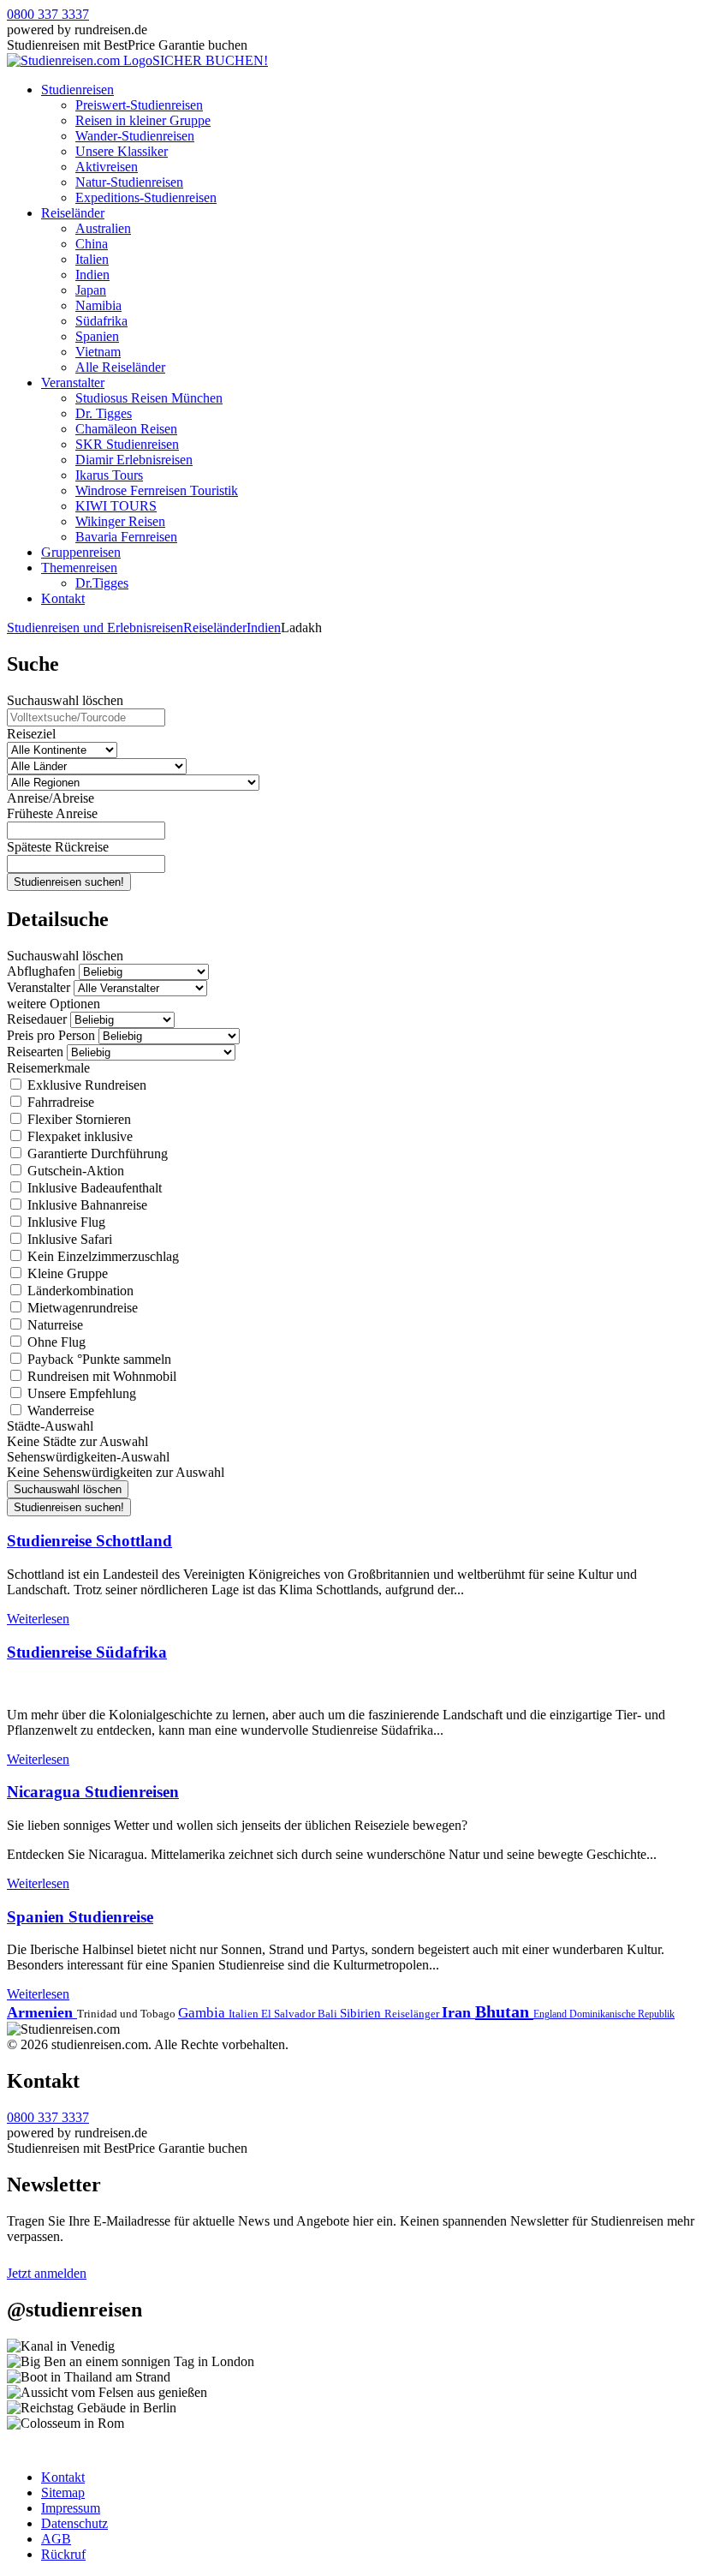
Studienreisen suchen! (69, 882)
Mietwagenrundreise (81, 1308)
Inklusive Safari (68, 1239)
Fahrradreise (59, 1102)
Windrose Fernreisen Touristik (157, 490)
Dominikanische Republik (622, 2014)
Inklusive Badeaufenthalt (93, 1188)
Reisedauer (37, 1019)
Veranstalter (73, 383)
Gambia (203, 2013)
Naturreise (54, 1325)
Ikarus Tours (109, 475)
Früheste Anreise (52, 813)
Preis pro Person (51, 1035)
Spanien (97, 336)
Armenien (42, 2012)
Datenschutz (74, 2523)
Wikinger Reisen (120, 521)
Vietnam (98, 352)
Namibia (98, 305)
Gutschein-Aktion (74, 1171)
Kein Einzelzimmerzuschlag (101, 1256)
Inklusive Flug (65, 1222)
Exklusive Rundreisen (85, 1085)
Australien (103, 228)
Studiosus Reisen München (149, 398)
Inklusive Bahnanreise (86, 1205)
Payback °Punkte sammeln (98, 1359)
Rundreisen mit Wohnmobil (100, 1376)
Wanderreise (59, 1411)
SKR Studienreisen (127, 444)
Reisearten (35, 1052)
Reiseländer (73, 213)
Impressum (71, 2508)
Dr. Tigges (104, 413)
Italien (92, 259)
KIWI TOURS (116, 506)
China (92, 244)
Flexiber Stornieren (77, 1119)
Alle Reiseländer (120, 367)
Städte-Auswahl (50, 1426)
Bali (329, 2014)
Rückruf (63, 2554)
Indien (92, 275)
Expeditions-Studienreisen (146, 197)
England (551, 2014)
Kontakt (63, 598)
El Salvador (289, 2014)
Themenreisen (79, 568)
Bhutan (504, 2011)
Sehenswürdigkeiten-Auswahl (88, 1457)
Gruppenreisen (81, 552)
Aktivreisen (107, 167)
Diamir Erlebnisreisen (134, 460)
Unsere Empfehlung (80, 1393)
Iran (458, 2012)
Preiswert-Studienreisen (139, 105)
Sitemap (63, 2492)
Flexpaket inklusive (78, 1136)
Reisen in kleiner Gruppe (143, 120)
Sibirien (362, 2013)
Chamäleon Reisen (126, 429)
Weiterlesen (38, 1619)
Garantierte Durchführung (96, 1154)
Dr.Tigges (102, 583)
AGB (56, 2539)
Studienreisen (77, 90)
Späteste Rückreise (58, 847)
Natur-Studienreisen (129, 182)
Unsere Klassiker (122, 151)
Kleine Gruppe (66, 1273)
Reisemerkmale (48, 1068)
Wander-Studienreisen (135, 136)
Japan (91, 290)
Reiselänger (413, 2014)
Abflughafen (41, 971)
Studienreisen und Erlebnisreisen (95, 628)
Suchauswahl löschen (65, 700)
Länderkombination (79, 1291)
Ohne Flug (55, 1342)
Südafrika (101, 321)
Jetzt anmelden (47, 2273)
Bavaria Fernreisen (126, 537)
